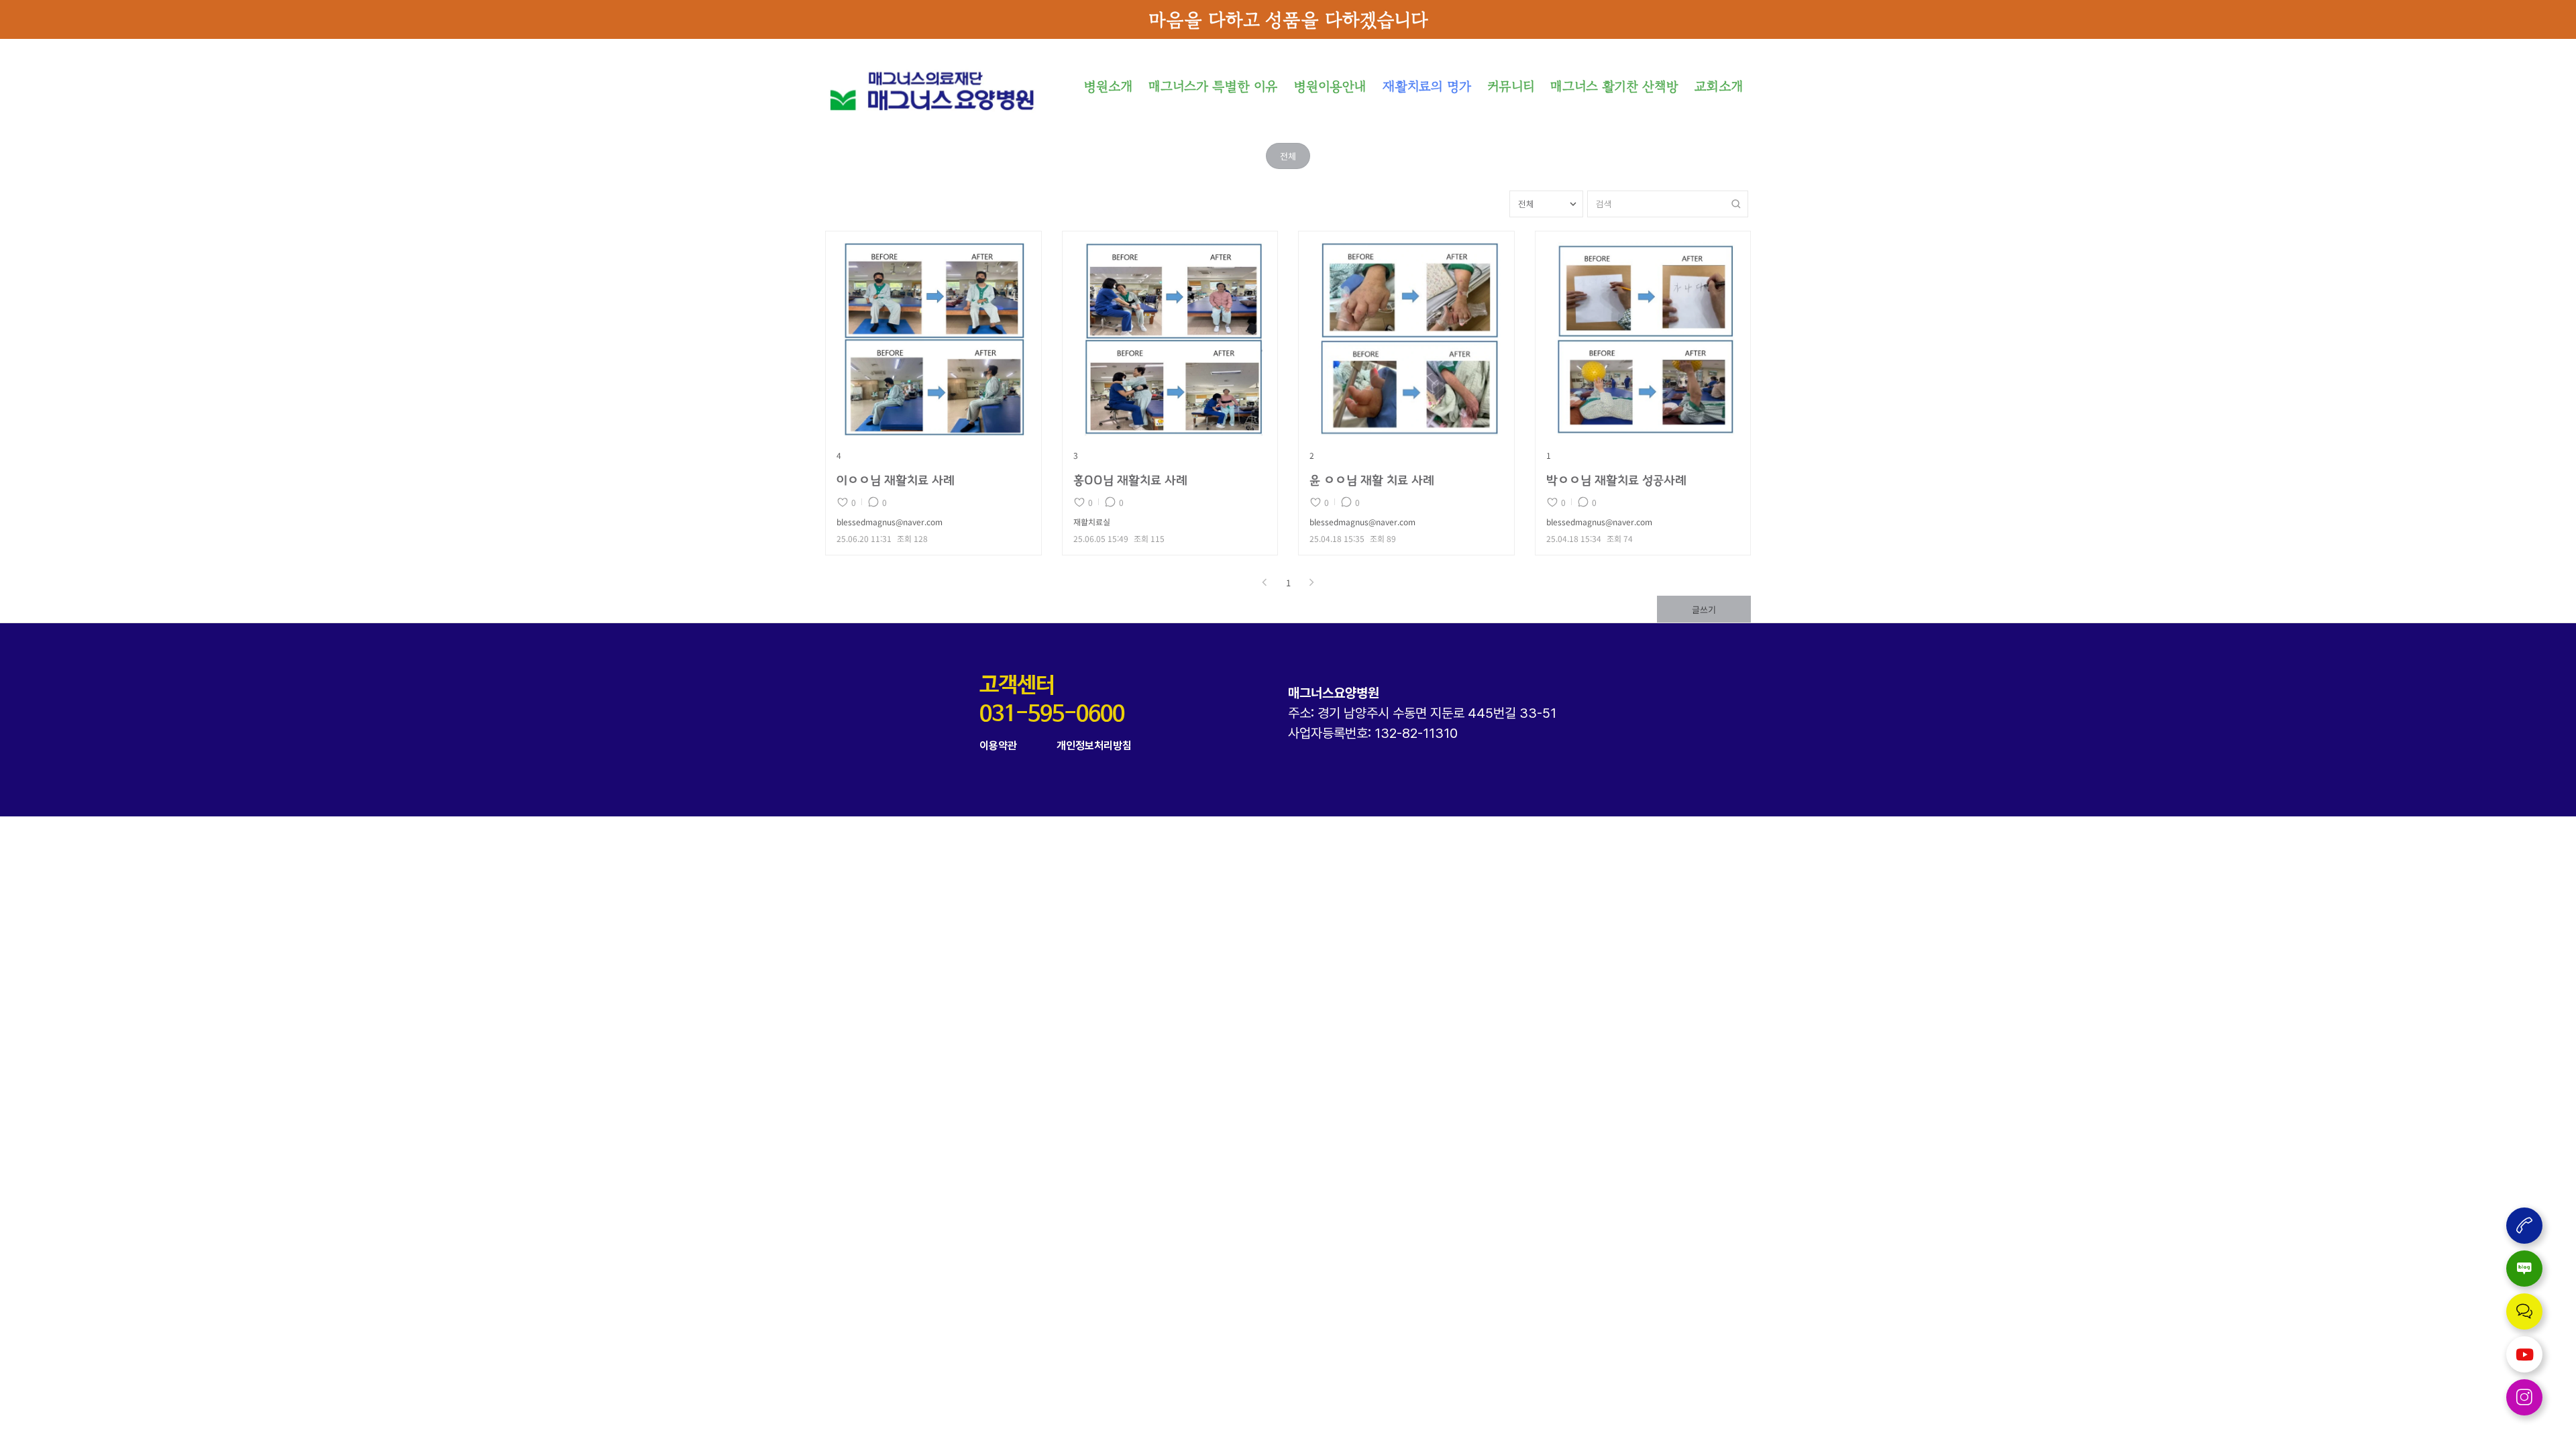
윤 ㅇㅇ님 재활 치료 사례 (1372, 481)
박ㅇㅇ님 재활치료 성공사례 (1616, 481)
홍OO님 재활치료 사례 (1130, 481)
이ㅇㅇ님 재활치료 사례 (896, 481)
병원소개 (1108, 86)
